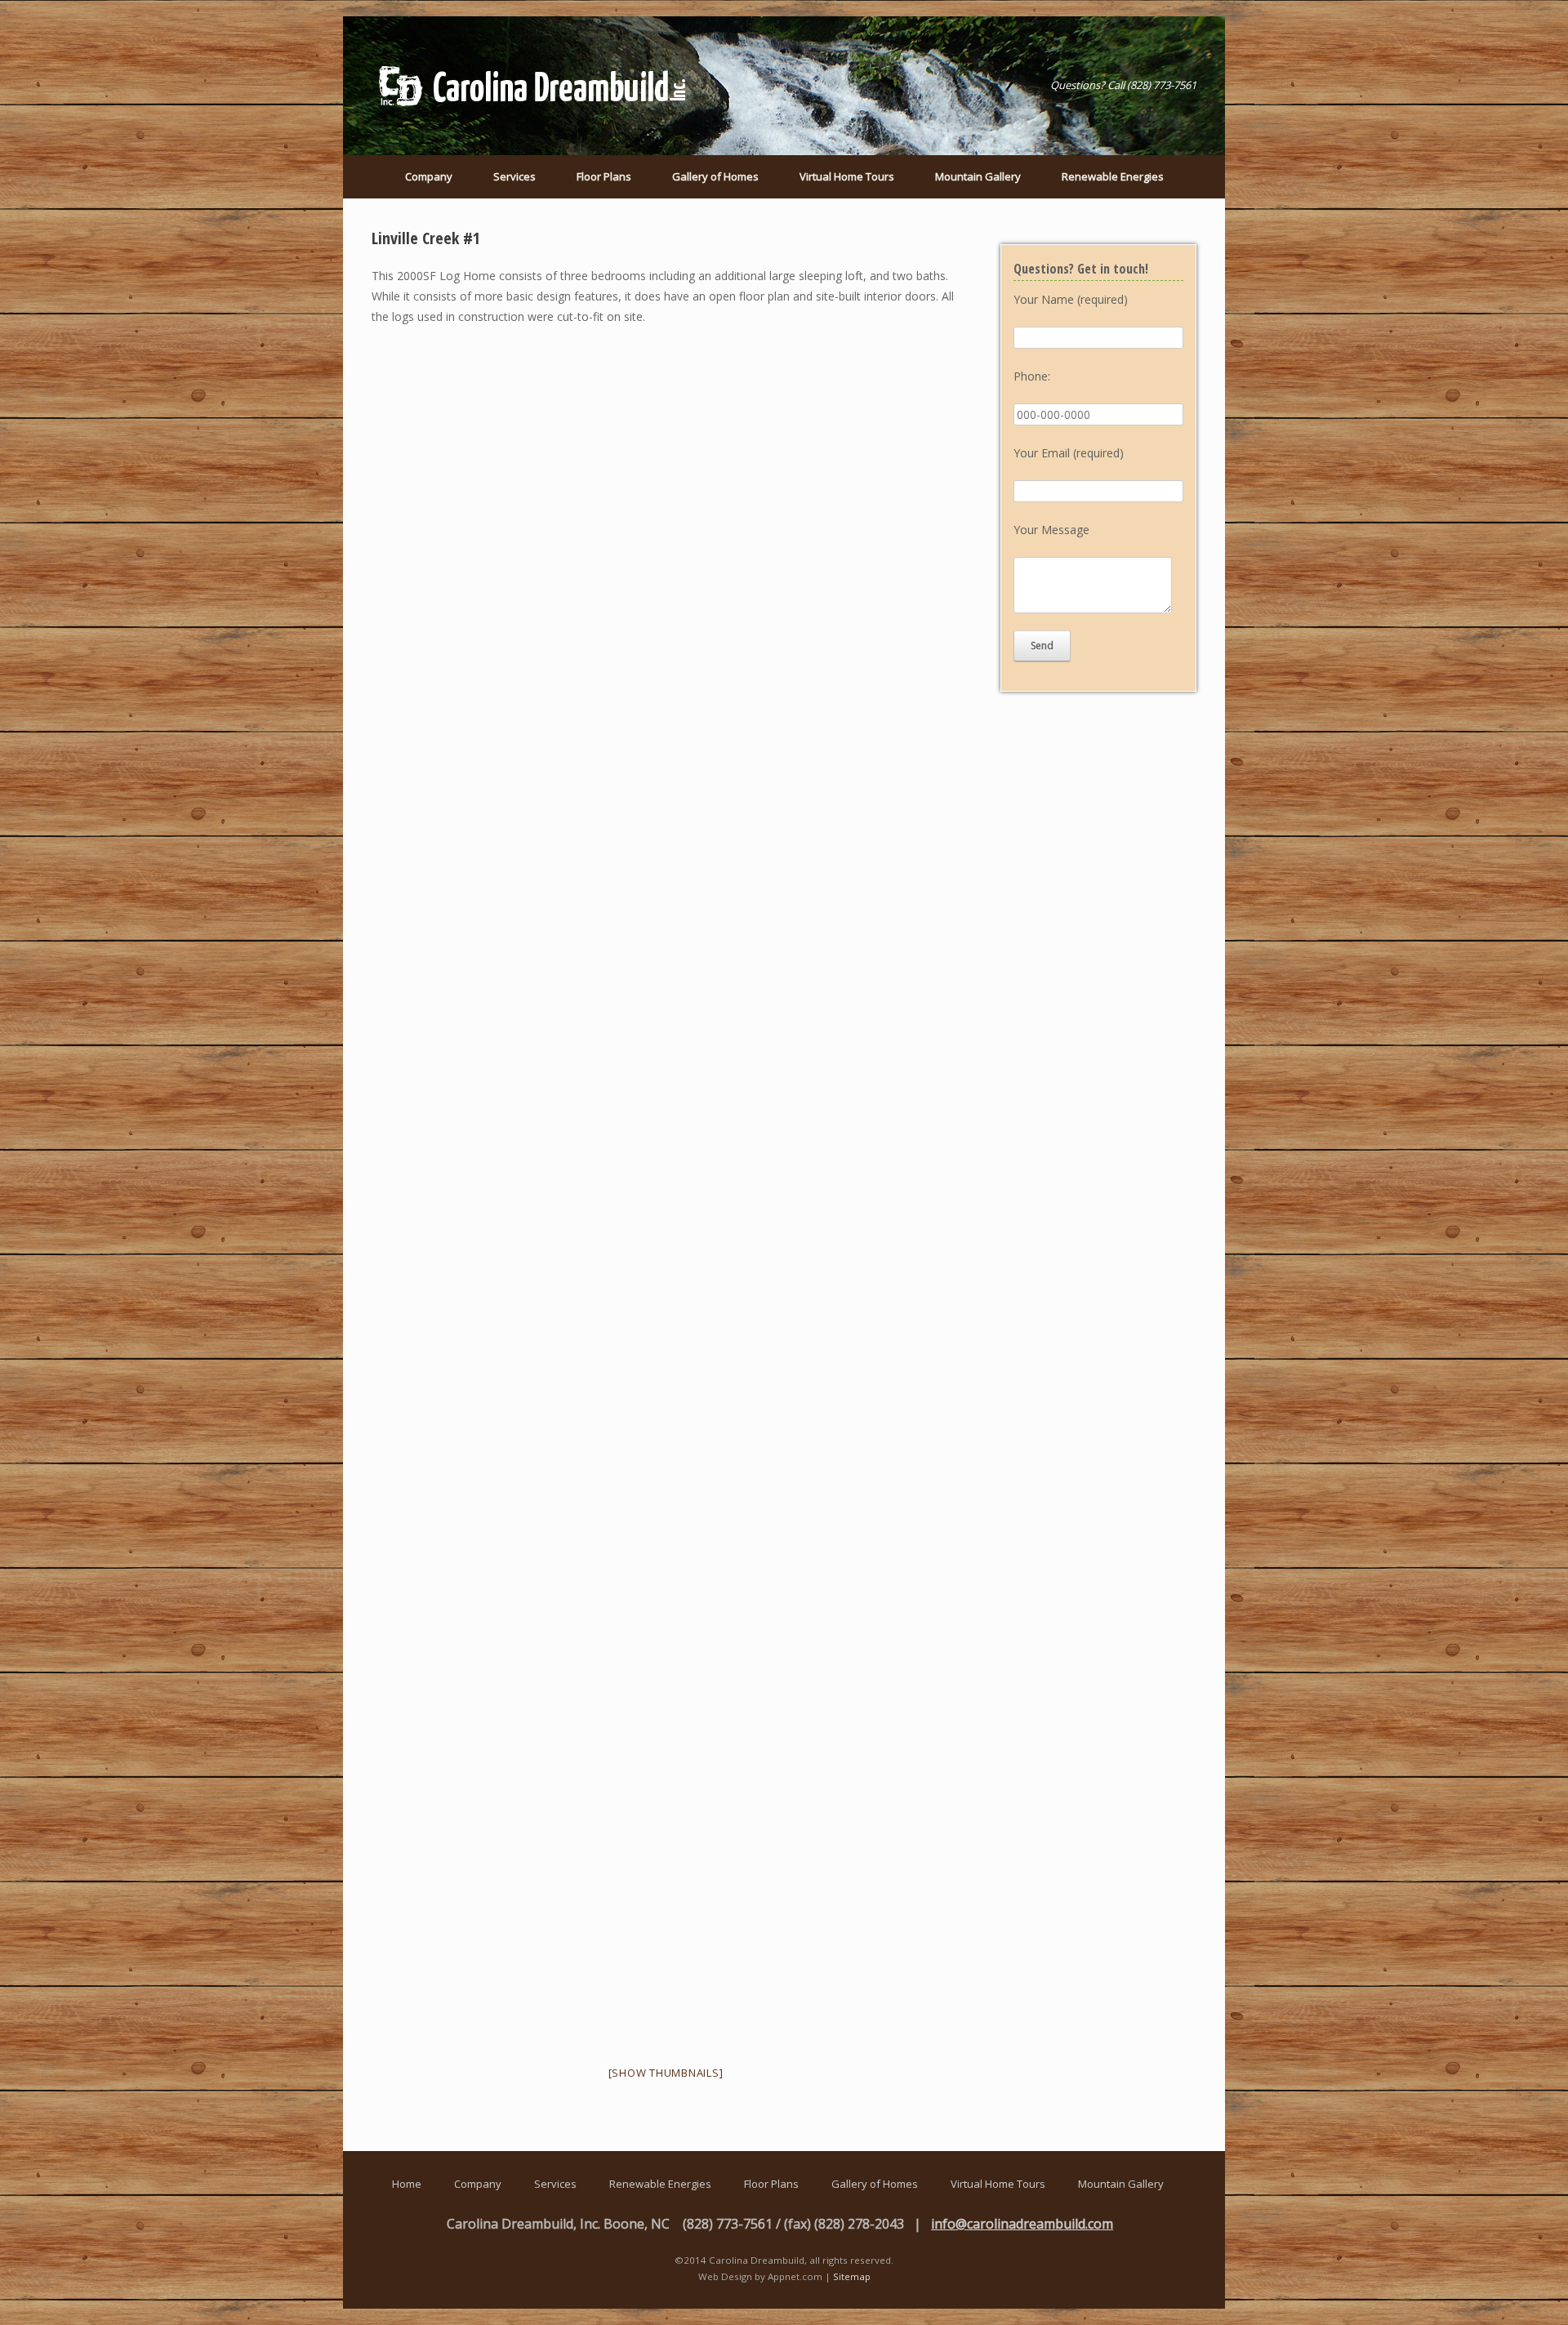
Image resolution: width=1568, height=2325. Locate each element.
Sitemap (852, 2276)
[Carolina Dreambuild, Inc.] (535, 86)
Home (407, 2184)
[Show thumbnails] (666, 2073)
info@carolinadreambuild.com (1022, 2224)
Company (429, 176)
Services (514, 176)
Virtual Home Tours (847, 176)
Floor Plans (604, 176)
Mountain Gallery (978, 176)
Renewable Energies (1113, 176)
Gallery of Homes (715, 176)
